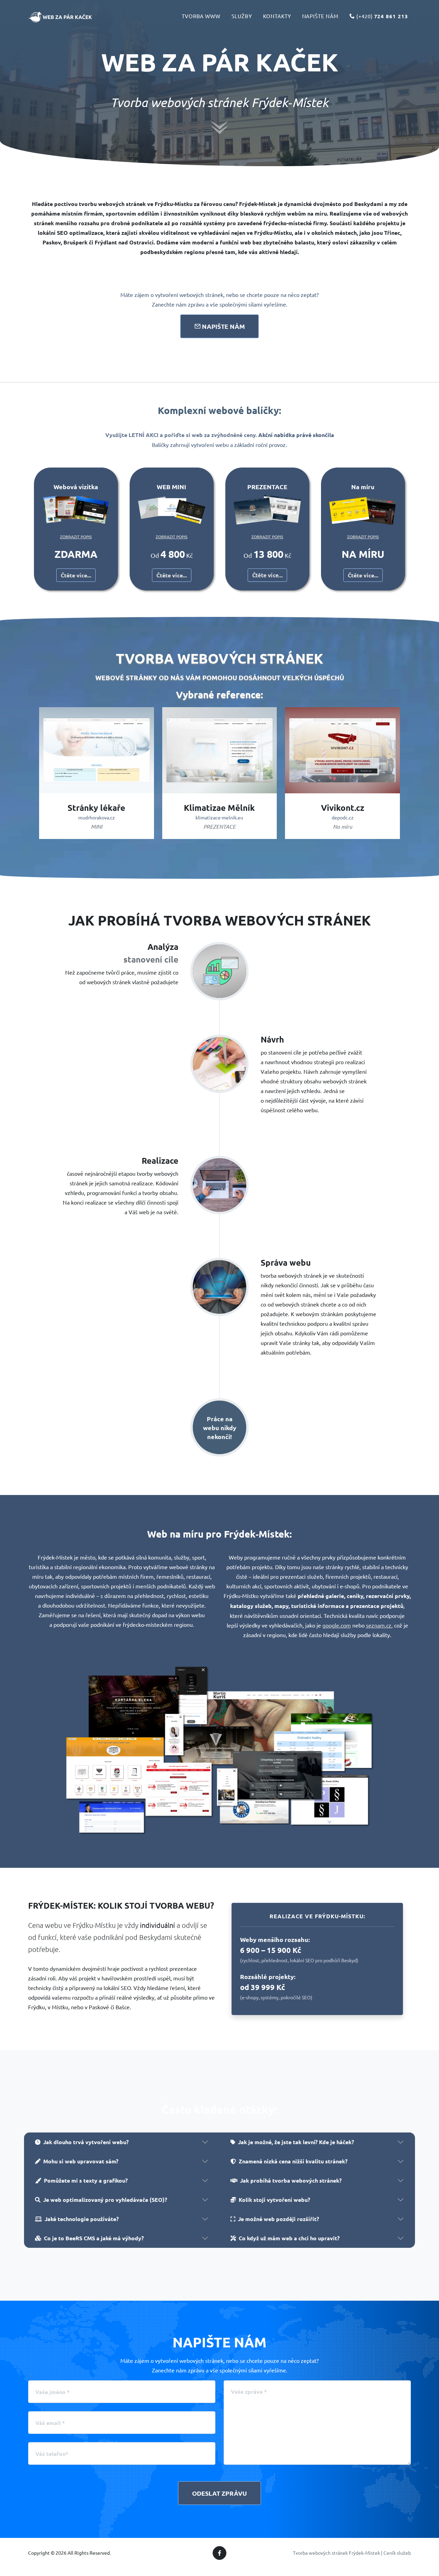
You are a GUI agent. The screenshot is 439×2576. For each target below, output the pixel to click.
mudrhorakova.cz (97, 817)
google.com (337, 1625)
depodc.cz (343, 817)
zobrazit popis (76, 537)
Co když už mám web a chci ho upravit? (289, 2238)
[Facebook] (219, 2553)
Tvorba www (201, 16)
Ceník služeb (397, 2553)
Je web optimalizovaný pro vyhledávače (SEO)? (105, 2200)
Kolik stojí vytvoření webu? (274, 2200)
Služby (242, 16)
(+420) (382, 16)
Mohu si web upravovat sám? (81, 2161)
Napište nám (320, 16)
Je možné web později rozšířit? (278, 2219)
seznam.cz (379, 1625)
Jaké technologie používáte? (82, 2219)
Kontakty (277, 16)
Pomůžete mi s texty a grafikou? (86, 2180)
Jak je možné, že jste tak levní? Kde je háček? (296, 2142)
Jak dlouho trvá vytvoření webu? (86, 2142)
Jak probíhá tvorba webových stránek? (291, 2180)
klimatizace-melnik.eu (219, 817)
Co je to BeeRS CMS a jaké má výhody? (94, 2238)
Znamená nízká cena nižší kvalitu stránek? (293, 2161)
